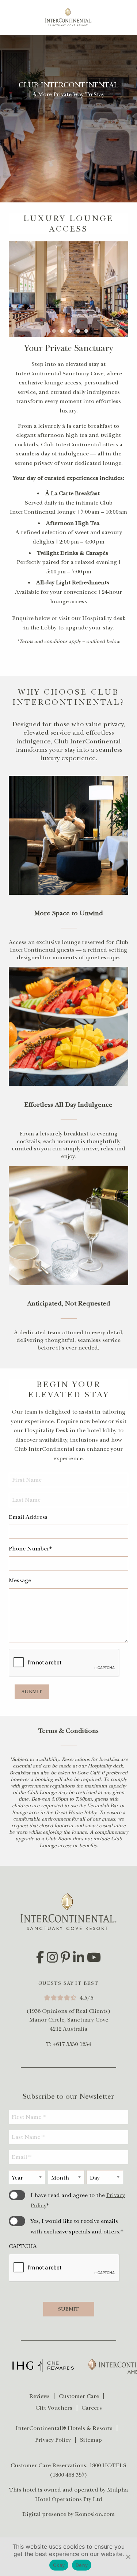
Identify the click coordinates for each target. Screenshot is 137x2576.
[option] (68, 289)
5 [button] (89, 330)
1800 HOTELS (108, 2465)
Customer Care (79, 2396)
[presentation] (64, 2268)
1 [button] (57, 330)
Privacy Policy (53, 2440)
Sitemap (91, 2440)
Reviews (39, 2396)
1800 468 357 (68, 2475)
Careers (92, 2408)
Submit (32, 1692)
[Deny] (128, 2557)
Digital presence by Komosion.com (68, 2514)
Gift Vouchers (54, 2408)
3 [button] (73, 330)
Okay (59, 2565)
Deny (82, 2565)
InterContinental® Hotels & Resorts (64, 2428)
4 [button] (81, 330)
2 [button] (65, 330)
